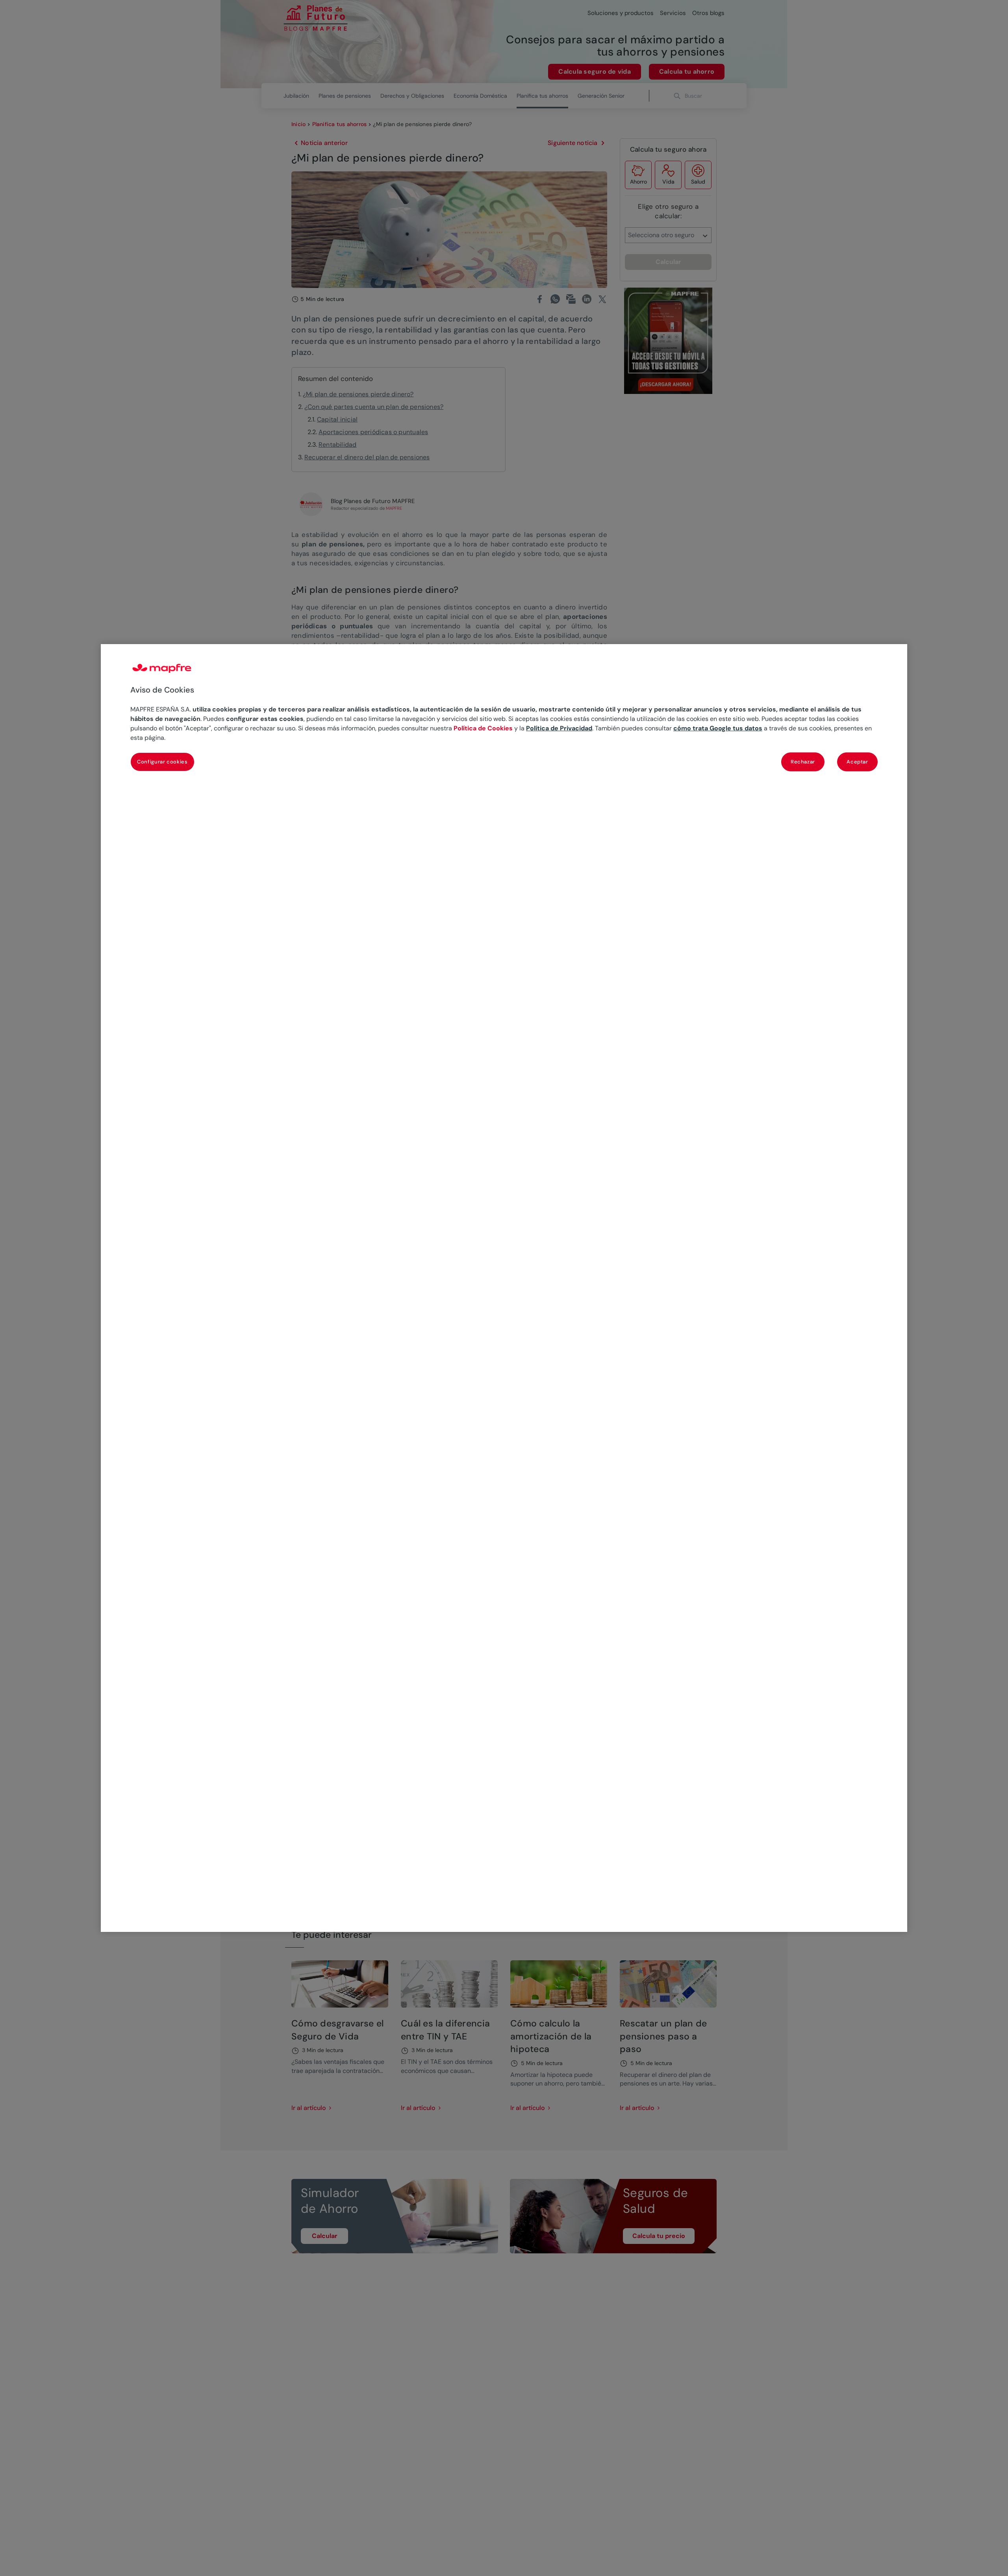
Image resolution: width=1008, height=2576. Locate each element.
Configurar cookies (162, 761)
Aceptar (857, 761)
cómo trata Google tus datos (718, 728)
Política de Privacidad (559, 728)
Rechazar (803, 761)
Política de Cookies (483, 728)
